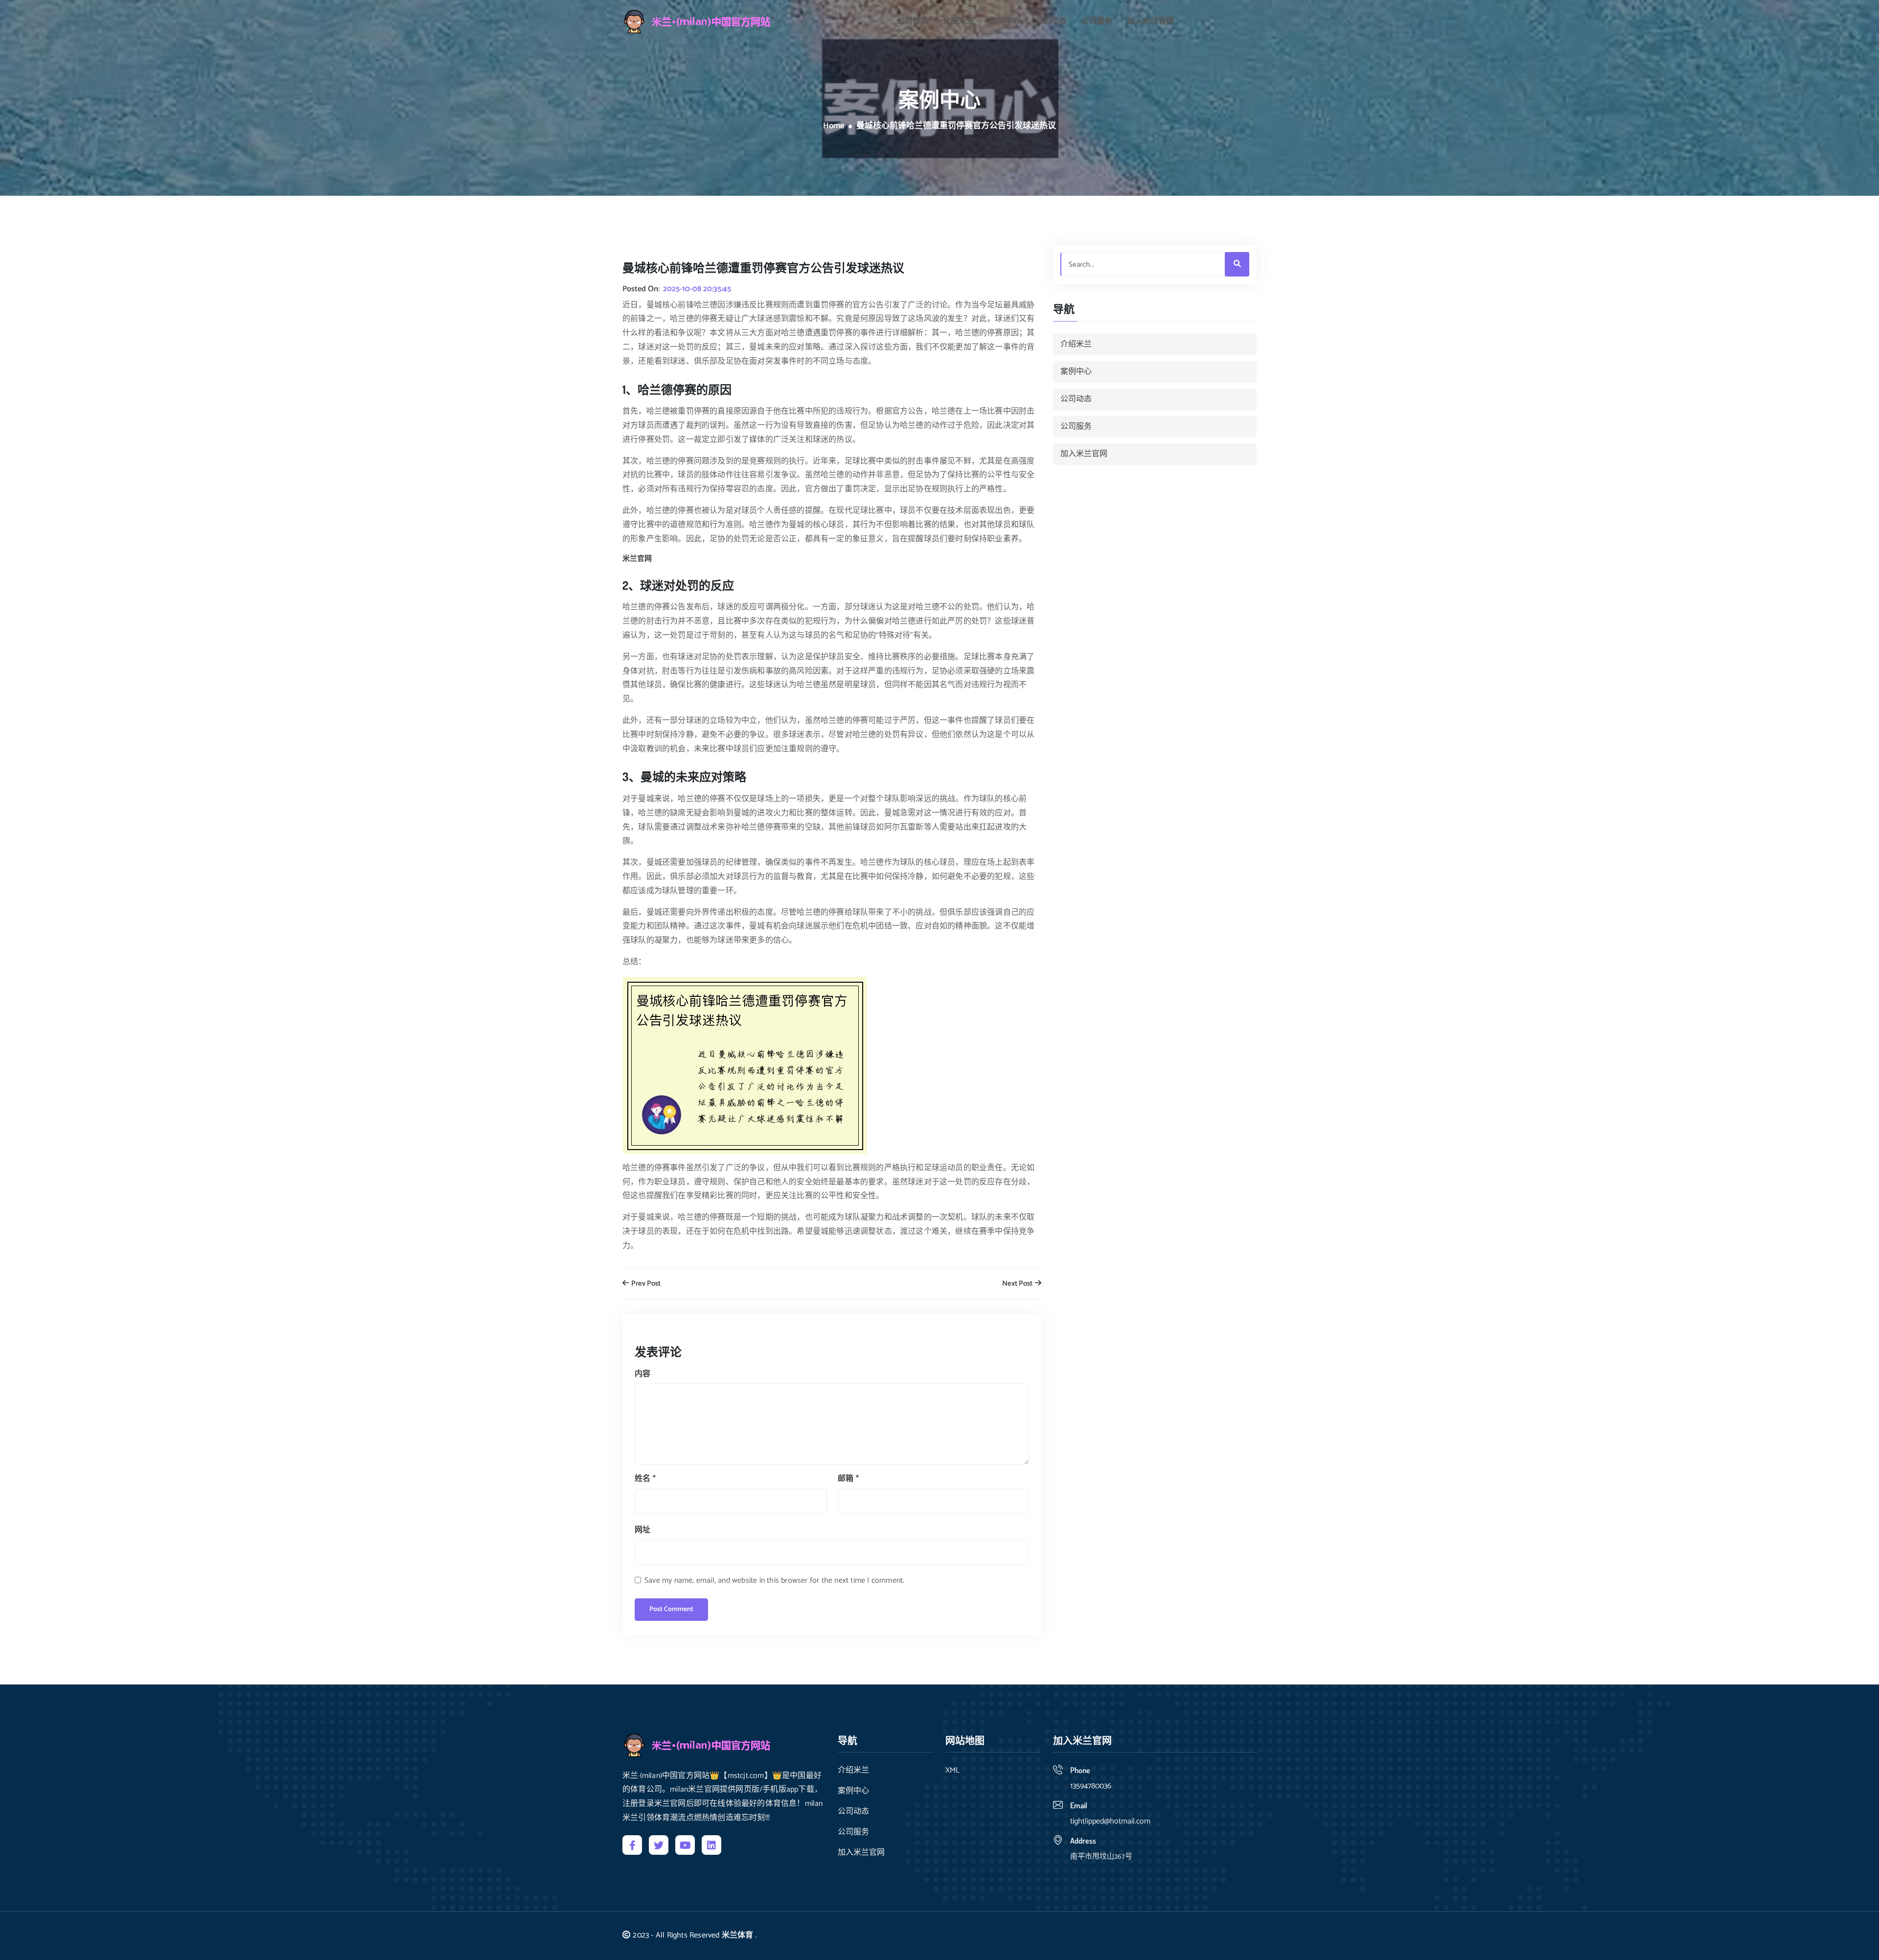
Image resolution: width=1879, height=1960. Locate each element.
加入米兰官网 (1150, 22)
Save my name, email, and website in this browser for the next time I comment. (774, 1580)
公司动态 (1051, 22)
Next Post (1018, 1284)
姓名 (645, 1479)
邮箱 (848, 1479)
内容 (642, 1374)
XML (952, 1771)
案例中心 (1005, 22)
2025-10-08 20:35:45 (697, 289)
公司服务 (1097, 22)
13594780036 (1091, 1786)
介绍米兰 (959, 22)
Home (834, 126)
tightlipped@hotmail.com (1110, 1821)
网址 (642, 1530)
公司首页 (913, 22)
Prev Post (645, 1284)
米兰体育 (738, 1935)
